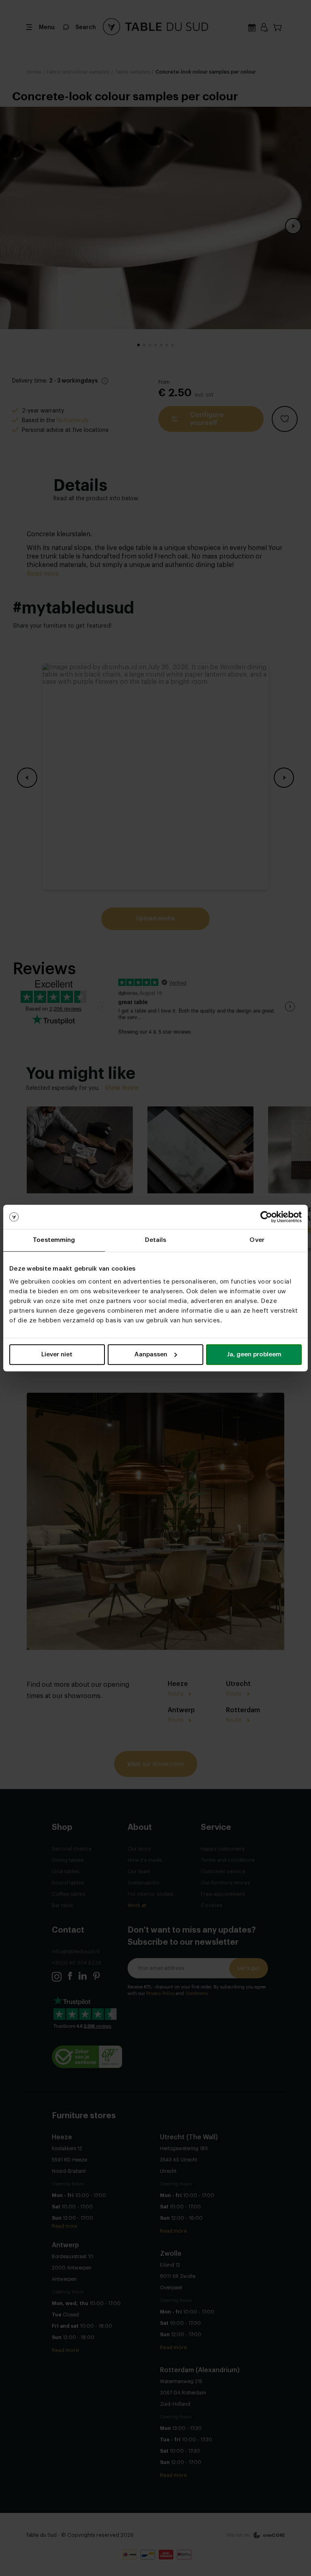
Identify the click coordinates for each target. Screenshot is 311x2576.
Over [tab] (257, 1240)
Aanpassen (151, 1355)
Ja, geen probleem (254, 1355)
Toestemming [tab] (54, 1240)
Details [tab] (156, 1240)
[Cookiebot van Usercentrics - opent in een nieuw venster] (266, 1217)
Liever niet (57, 1355)
